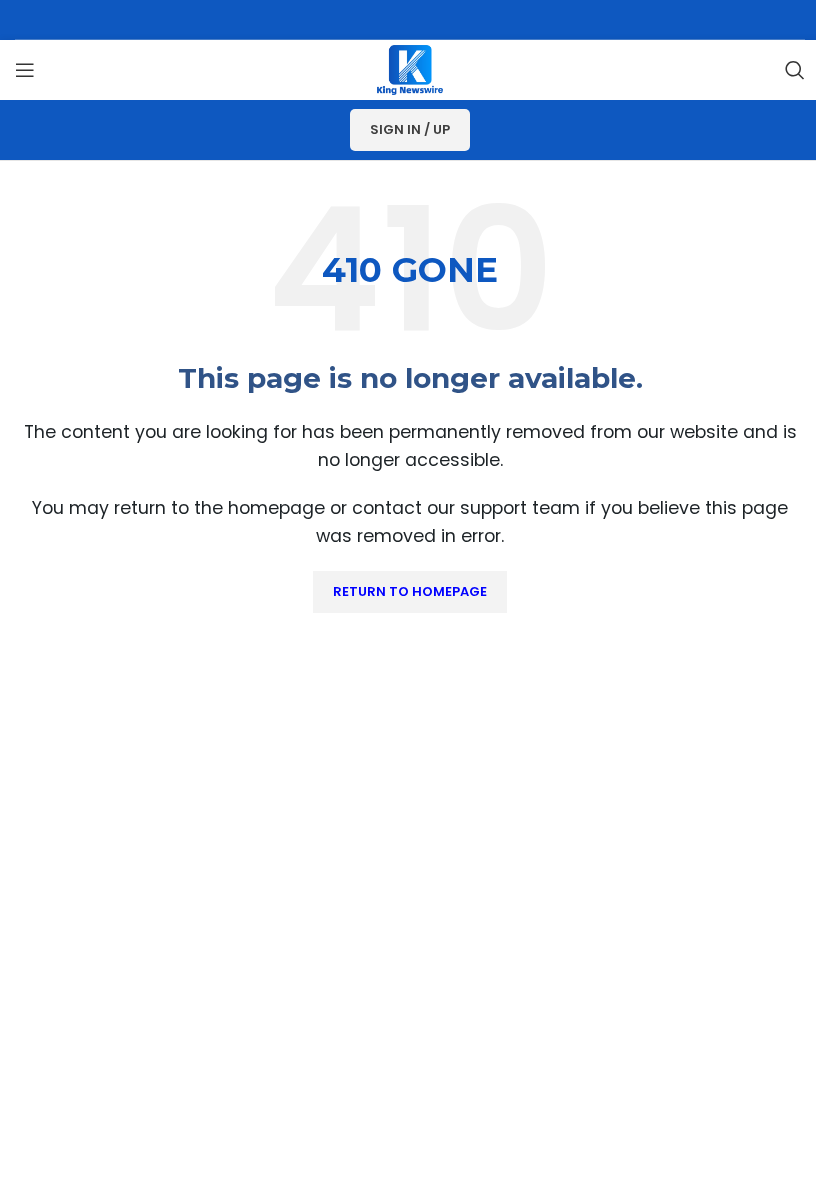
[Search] (795, 70)
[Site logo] (410, 68)
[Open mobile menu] (25, 70)
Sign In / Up (410, 129)
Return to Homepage (410, 591)
